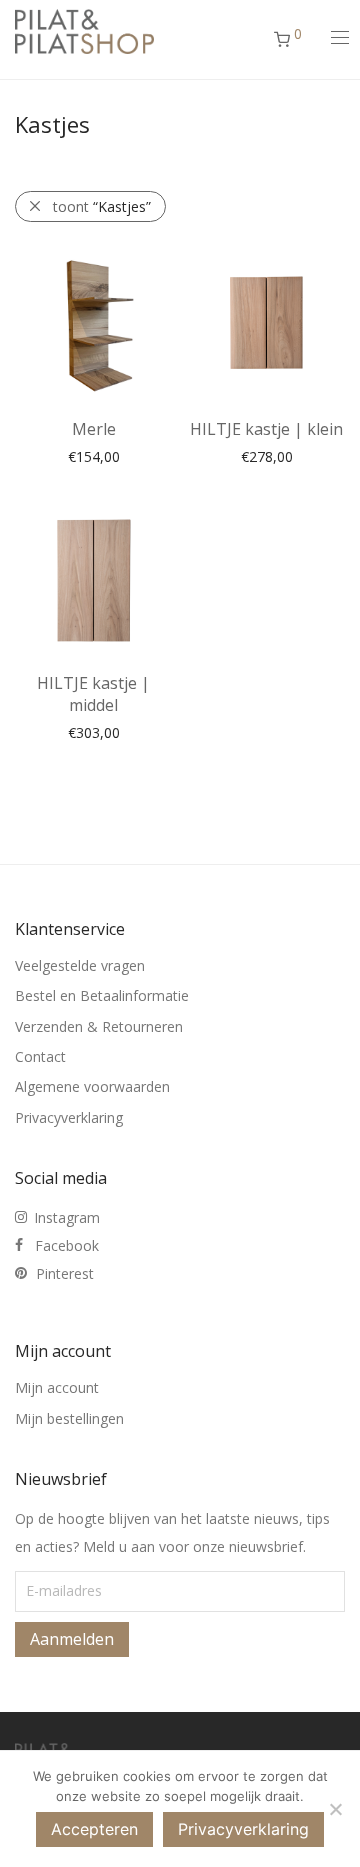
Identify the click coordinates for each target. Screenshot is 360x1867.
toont (102, 206)
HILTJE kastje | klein (266, 429)
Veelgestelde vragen (80, 965)
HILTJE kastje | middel (93, 694)
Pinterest (65, 1273)
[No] (335, 1809)
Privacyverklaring (69, 1117)
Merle (94, 429)
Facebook (67, 1245)
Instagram (67, 1217)
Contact (40, 1056)
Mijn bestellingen (69, 1418)
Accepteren (94, 1829)
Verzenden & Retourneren (99, 1026)
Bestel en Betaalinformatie (102, 995)
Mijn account (57, 1387)
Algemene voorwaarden (92, 1086)
